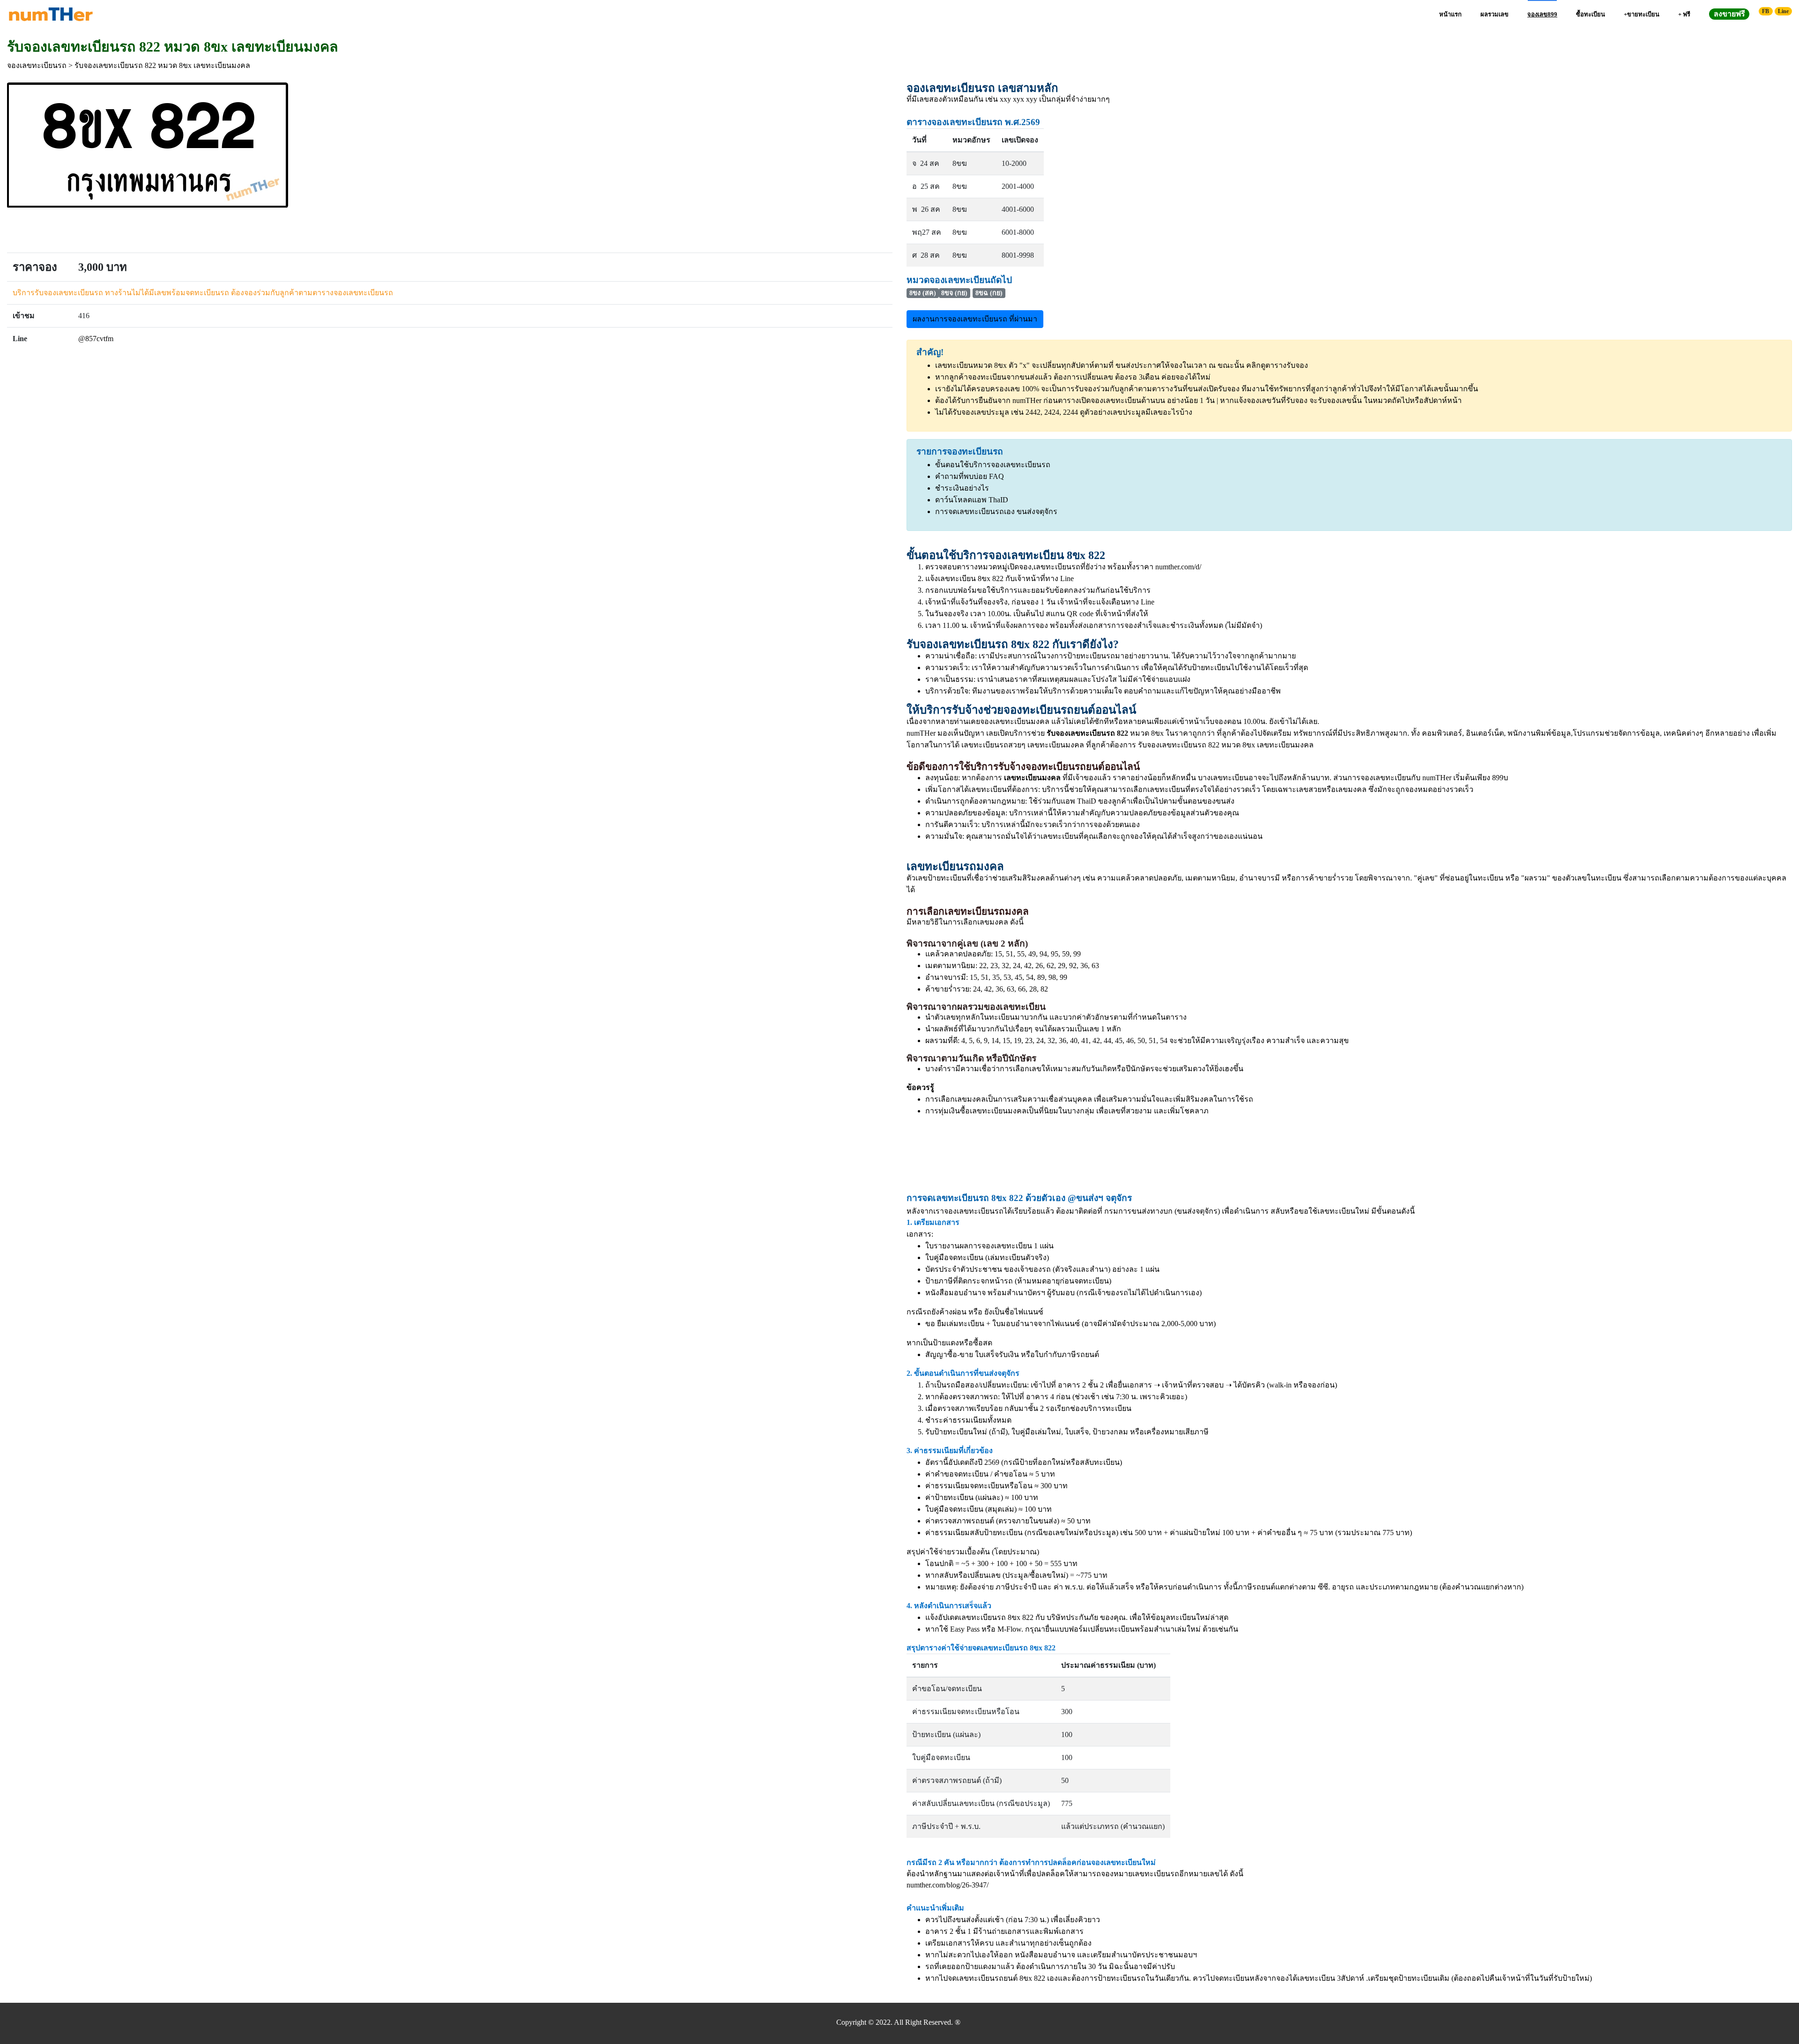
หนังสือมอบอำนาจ (955, 1293)
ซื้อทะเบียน (1591, 14)
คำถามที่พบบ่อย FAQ (970, 476)
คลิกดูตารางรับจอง (1277, 365)
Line (1783, 11)
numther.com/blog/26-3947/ (948, 1885)
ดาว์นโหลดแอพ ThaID (972, 500)
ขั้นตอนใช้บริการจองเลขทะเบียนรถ (993, 465)
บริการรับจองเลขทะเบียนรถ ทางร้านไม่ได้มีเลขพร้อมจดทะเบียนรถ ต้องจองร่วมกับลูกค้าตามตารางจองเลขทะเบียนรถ (203, 293)
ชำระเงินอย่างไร (962, 488)
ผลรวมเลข (1494, 14)
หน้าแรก (1450, 14)
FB (1766, 11)
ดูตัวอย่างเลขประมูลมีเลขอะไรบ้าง (1136, 412)
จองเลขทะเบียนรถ (37, 65)
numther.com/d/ (1178, 567)
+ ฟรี (1684, 14)
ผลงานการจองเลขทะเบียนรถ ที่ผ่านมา (975, 319)
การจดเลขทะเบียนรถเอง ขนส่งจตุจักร (996, 511)
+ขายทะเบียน (1642, 14)
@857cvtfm (96, 339)
